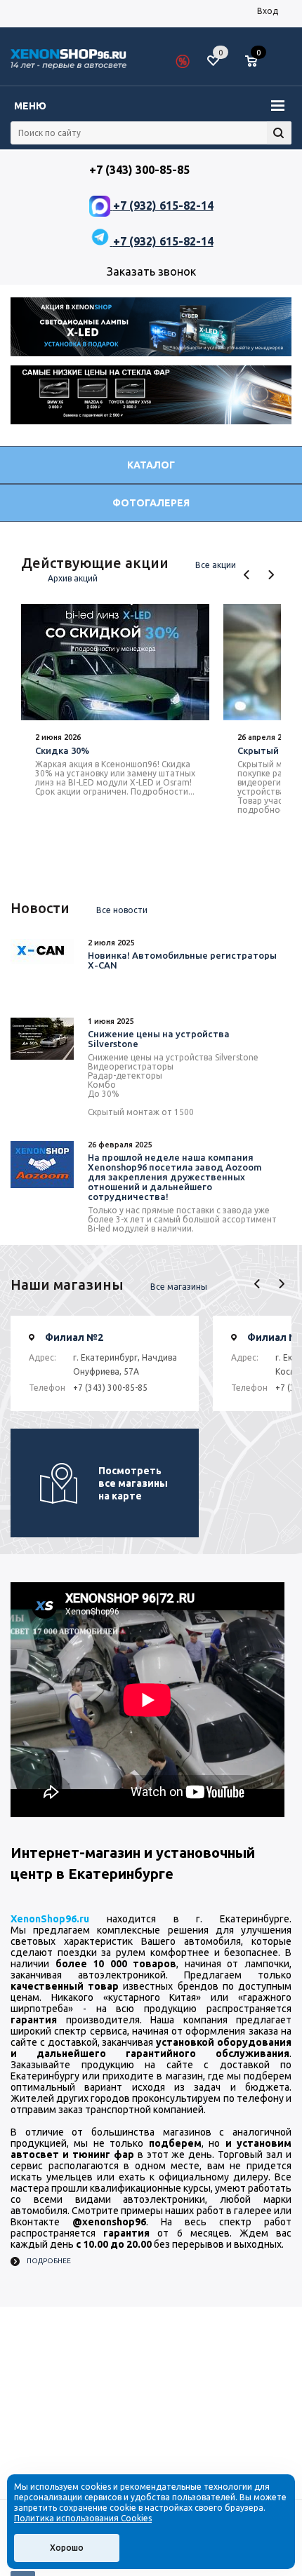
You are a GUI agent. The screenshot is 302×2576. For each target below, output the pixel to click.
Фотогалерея (151, 503)
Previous (247, 575)
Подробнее (49, 2261)
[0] (256, 62)
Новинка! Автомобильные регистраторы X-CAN (182, 960)
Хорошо (67, 2548)
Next (271, 575)
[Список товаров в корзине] (258, 67)
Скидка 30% (62, 750)
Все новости (122, 910)
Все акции (216, 565)
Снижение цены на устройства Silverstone (159, 1039)
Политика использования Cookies (83, 2518)
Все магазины (179, 1287)
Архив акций (73, 578)
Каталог (151, 465)
